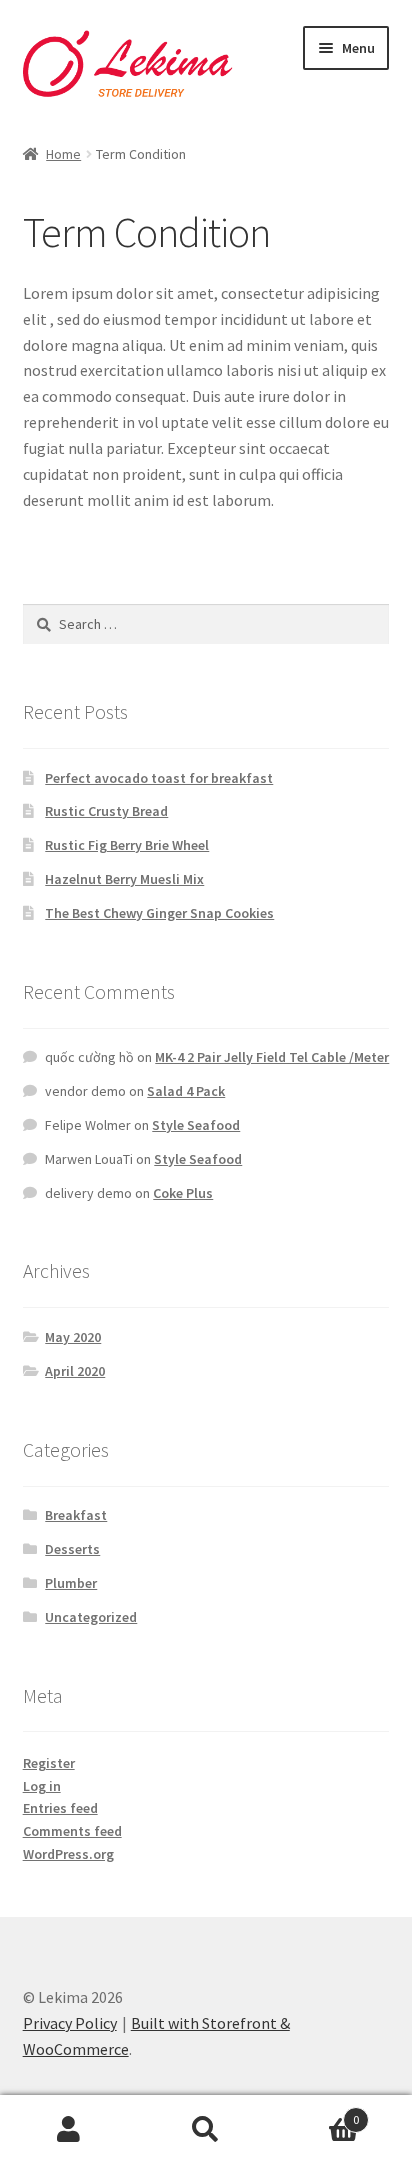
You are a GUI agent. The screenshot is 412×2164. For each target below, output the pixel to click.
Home (63, 154)
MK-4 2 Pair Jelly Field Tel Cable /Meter (272, 1057)
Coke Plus (183, 1193)
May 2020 (73, 1337)
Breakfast (76, 1515)
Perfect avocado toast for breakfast (159, 778)
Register (49, 1763)
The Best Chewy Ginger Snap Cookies (159, 913)
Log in (42, 1786)
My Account (68, 2130)
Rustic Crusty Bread (106, 811)
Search (205, 2130)
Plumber (71, 1583)
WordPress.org (68, 1854)
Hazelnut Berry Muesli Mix (124, 879)
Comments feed (72, 1831)
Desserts (72, 1549)
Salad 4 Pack (186, 1091)
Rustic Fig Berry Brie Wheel (127, 845)
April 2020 (75, 1371)
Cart (317, 2112)
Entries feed (60, 1808)
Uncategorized (91, 1617)
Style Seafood (196, 1125)
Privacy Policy (70, 2023)
